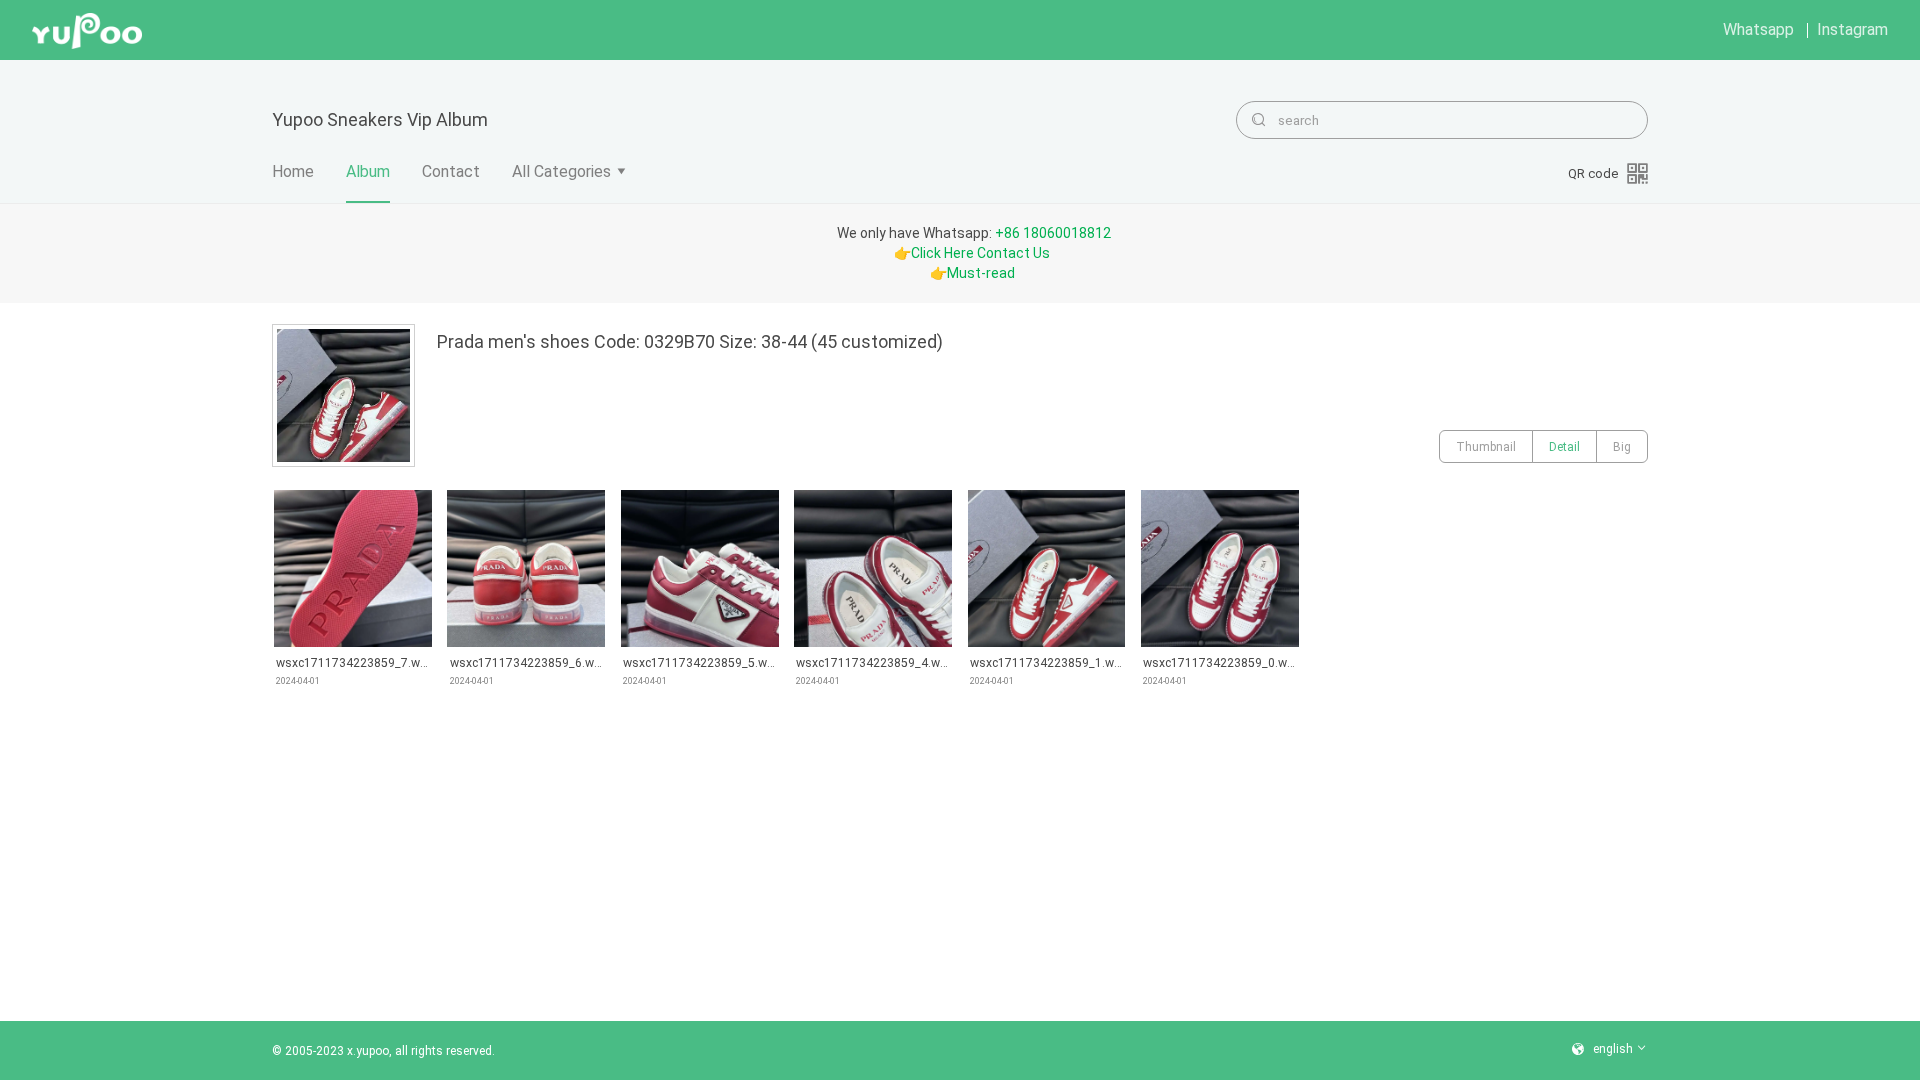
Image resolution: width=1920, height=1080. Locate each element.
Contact (451, 171)
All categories (561, 171)
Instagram (1852, 29)
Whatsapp (1758, 29)
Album (368, 171)
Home (293, 171)
